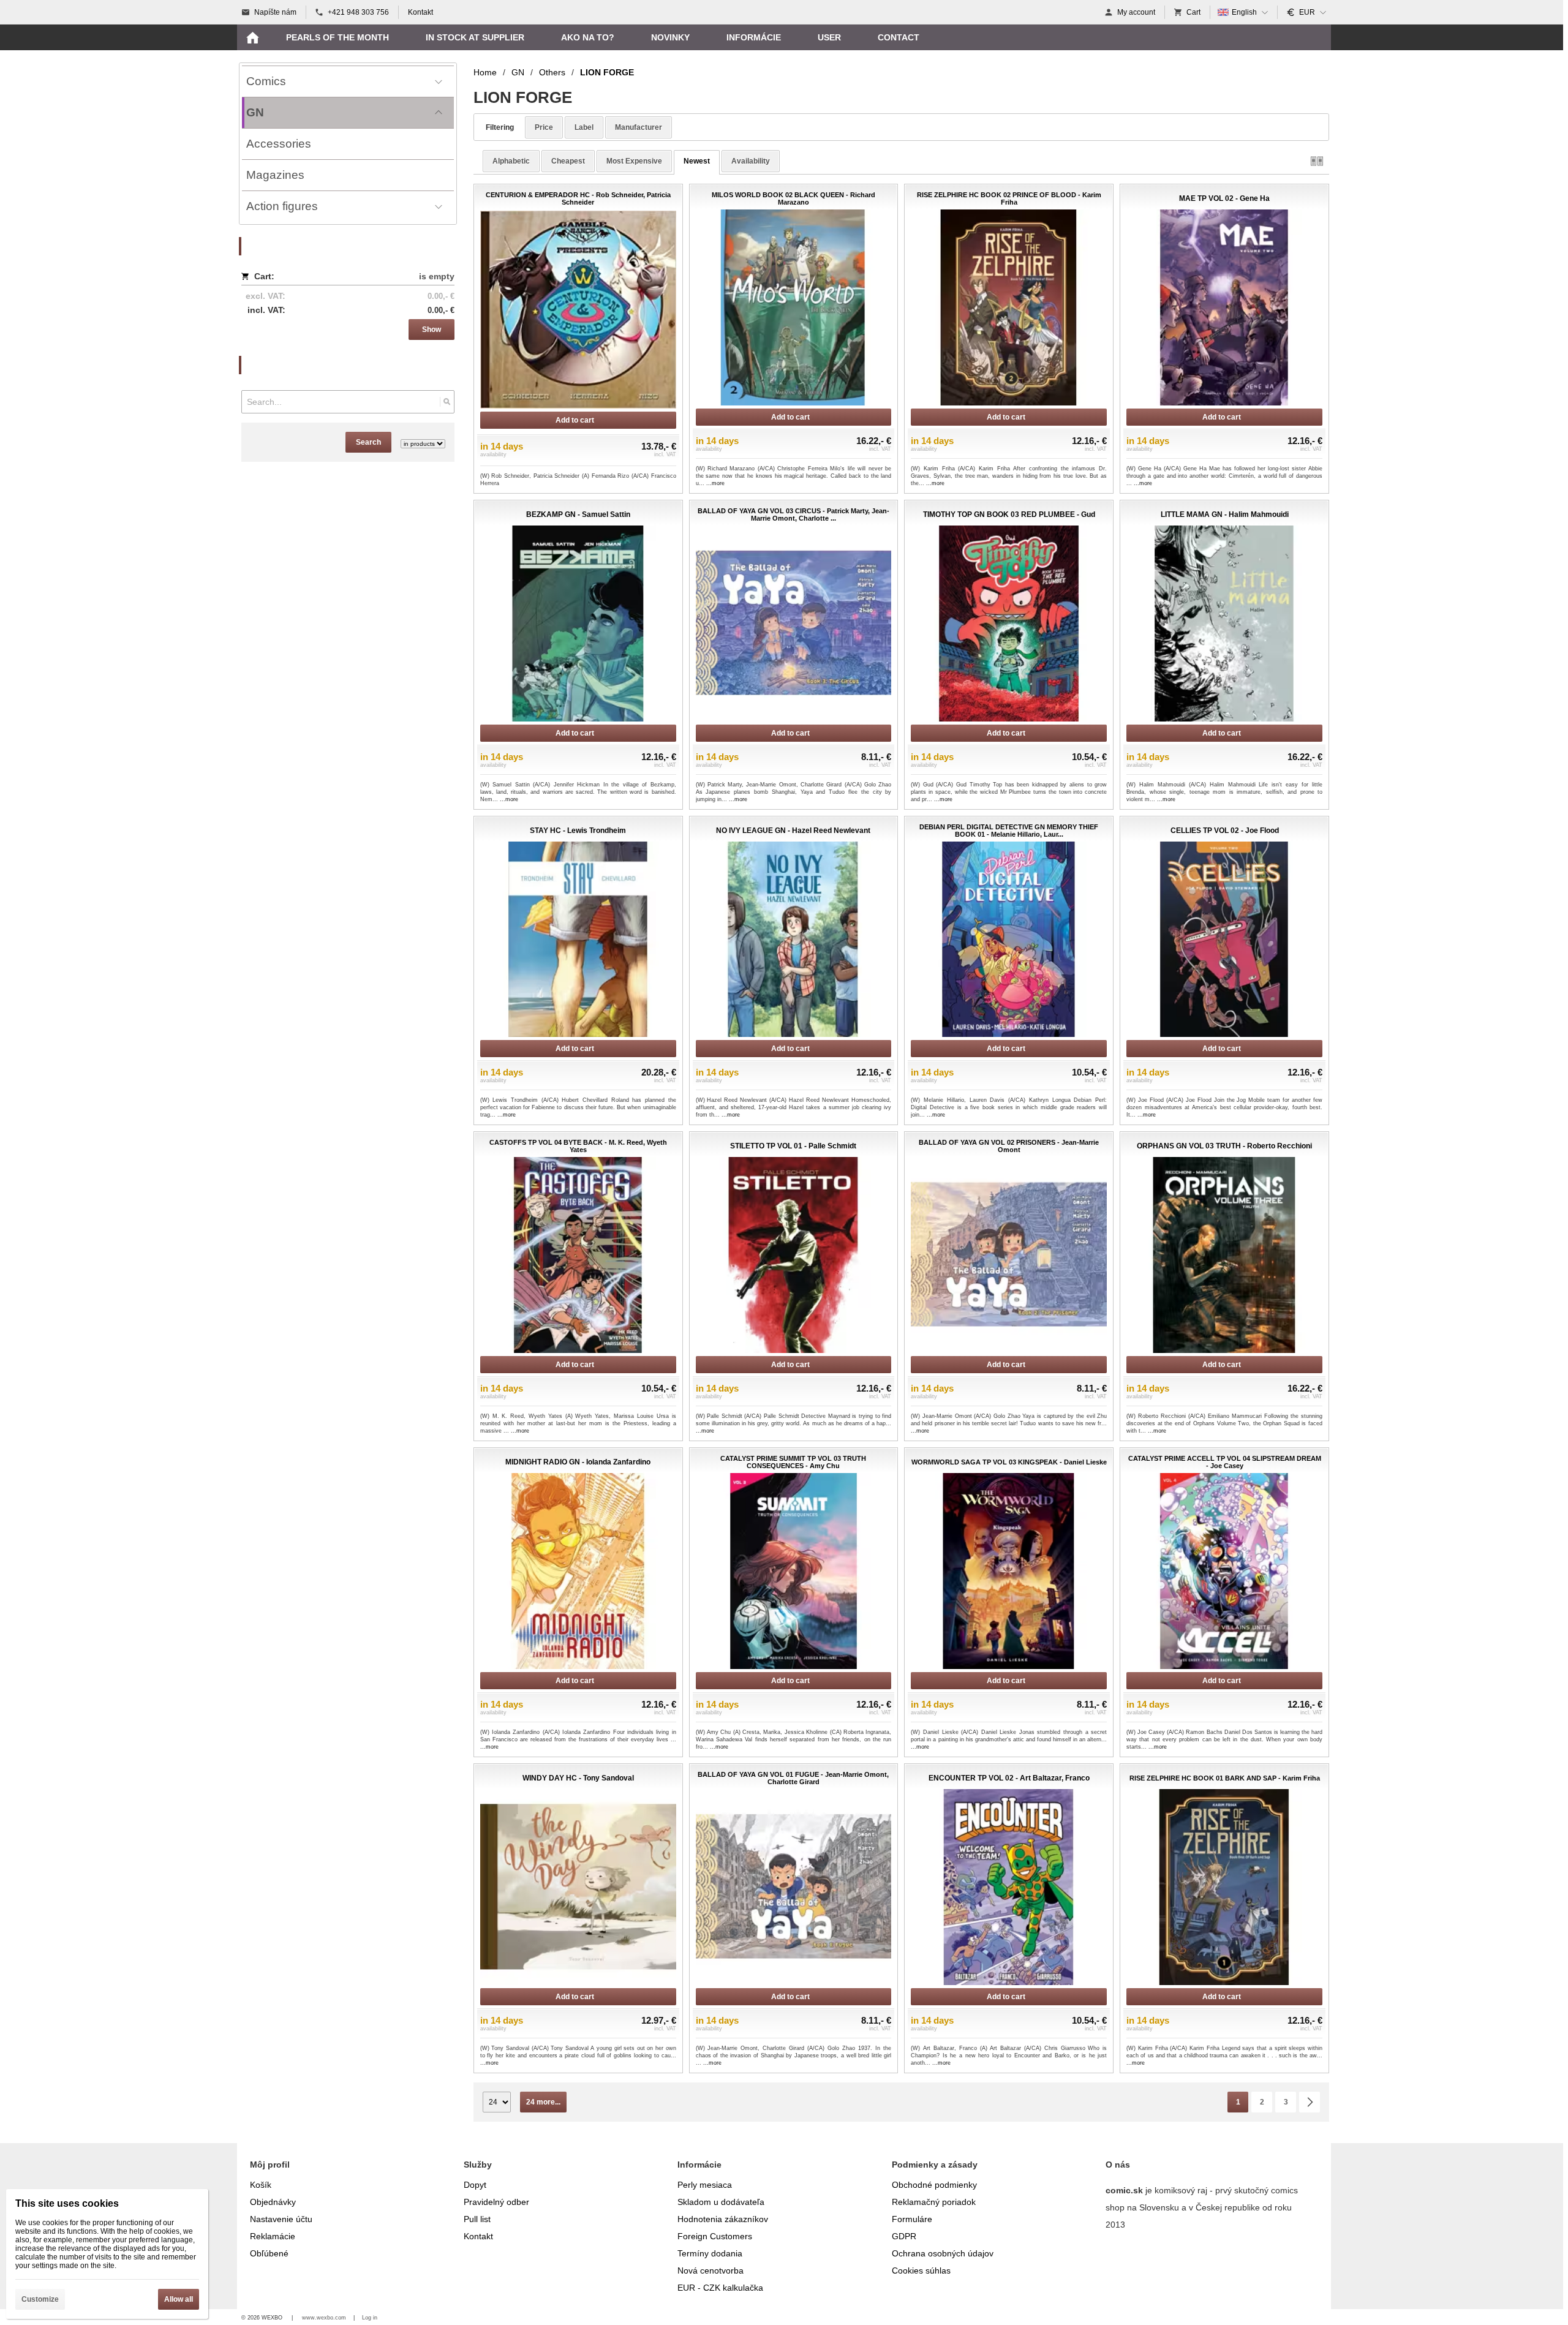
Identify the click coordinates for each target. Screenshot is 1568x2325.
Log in (370, 2318)
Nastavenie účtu (281, 2219)
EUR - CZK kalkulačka (720, 2288)
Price (544, 127)
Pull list (477, 2219)
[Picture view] (1317, 161)
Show (432, 330)
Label (584, 127)
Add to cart (575, 420)
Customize (40, 2299)
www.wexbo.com (324, 2318)
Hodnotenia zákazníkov (723, 2219)
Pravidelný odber (496, 2202)
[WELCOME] (252, 37)
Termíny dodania (710, 2253)
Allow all (179, 2299)
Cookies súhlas (921, 2270)
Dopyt (475, 2185)
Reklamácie (273, 2236)
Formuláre (912, 2219)
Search (368, 442)
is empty (437, 276)
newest (697, 161)
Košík (261, 2185)
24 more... (543, 2102)
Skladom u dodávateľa (721, 2202)
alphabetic (511, 161)
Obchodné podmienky (934, 2185)
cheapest (568, 161)
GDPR (904, 2236)
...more (715, 483)
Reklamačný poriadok (934, 2202)
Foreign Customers (715, 2236)
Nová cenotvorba (710, 2270)
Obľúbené (269, 2253)
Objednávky (273, 2202)
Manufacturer (639, 127)
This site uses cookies (67, 2203)
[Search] (447, 402)
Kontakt (478, 2236)
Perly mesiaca (705, 2185)
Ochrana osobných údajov (943, 2253)
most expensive (634, 161)
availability (751, 161)
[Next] (1310, 2102)
